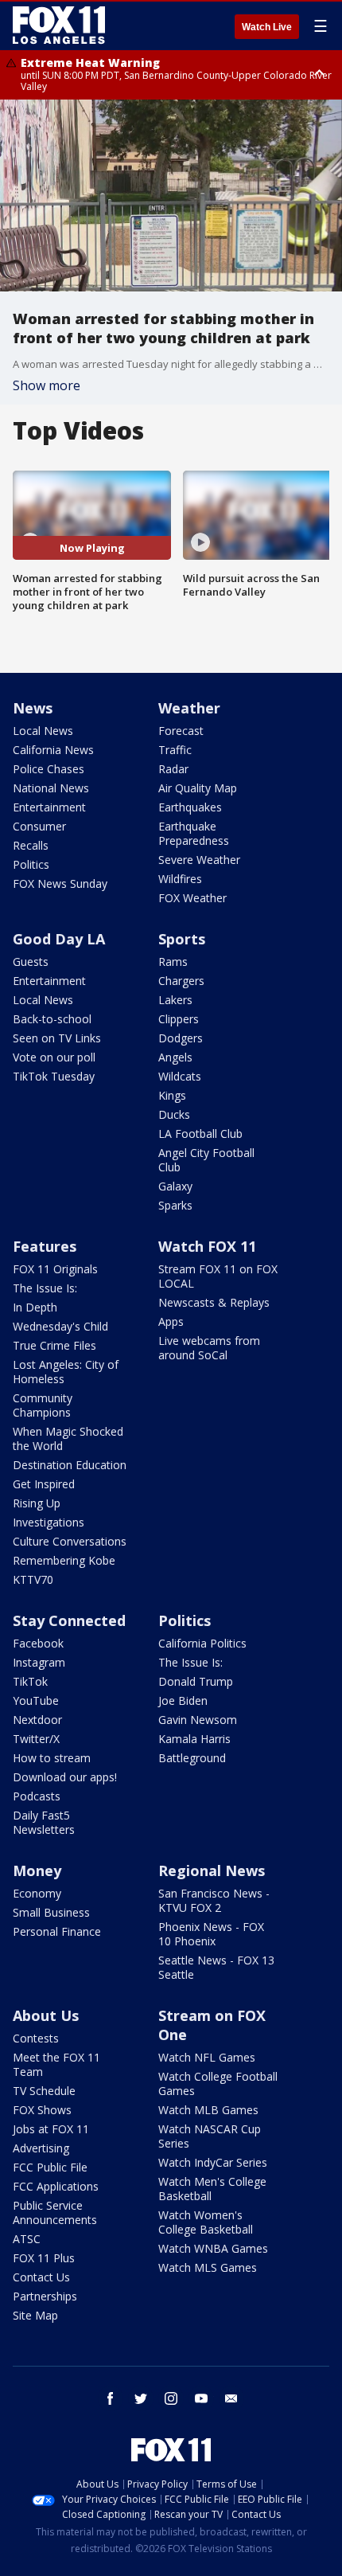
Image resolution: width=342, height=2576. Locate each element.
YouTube (36, 1700)
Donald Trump (196, 1681)
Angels (175, 1057)
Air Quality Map (198, 788)
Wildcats (180, 1076)
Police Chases (49, 769)
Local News (43, 731)
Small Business (51, 1912)
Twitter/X (36, 1739)
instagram (171, 2398)
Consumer (39, 826)
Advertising (41, 2148)
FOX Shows (42, 2110)
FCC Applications (56, 2186)
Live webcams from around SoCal (209, 1348)
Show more (47, 385)
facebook (111, 2398)
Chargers (181, 981)
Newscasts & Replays (214, 1302)
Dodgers (181, 1038)
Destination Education (70, 1465)
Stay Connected (69, 1620)
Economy (37, 1893)
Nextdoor (37, 1720)
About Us (46, 2015)
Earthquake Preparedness (194, 833)
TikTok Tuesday (54, 1076)
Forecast (181, 731)
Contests (36, 2038)
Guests (31, 962)
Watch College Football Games (218, 2083)
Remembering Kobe (64, 1560)
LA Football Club (200, 1134)
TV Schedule (44, 2091)
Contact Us (41, 2277)
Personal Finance (57, 1931)
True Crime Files (54, 1345)
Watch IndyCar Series (213, 2162)
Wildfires (180, 879)
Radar (173, 769)
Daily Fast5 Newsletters (44, 1822)
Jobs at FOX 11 (51, 2129)
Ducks (174, 1114)
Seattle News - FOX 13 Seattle (216, 1967)
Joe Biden (183, 1700)
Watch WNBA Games (213, 2248)
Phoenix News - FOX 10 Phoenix (211, 1934)
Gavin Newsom (198, 1720)
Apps (171, 1321)
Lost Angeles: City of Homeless (66, 1372)
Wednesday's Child (60, 1326)
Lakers (175, 1000)
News (33, 708)
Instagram (39, 1662)
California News (53, 750)
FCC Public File (50, 2167)
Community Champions (43, 1405)
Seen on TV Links (57, 1038)
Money (37, 1870)
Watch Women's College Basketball (206, 2222)
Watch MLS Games (208, 2267)
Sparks (175, 1205)
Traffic (175, 750)
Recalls (31, 845)
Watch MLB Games (208, 2110)
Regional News (212, 1870)
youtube (201, 2398)
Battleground (192, 1758)
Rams (173, 962)
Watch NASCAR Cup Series (210, 2136)
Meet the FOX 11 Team (56, 2064)
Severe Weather (199, 860)
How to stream (52, 1758)
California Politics (202, 1643)
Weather (189, 708)
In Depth (35, 1307)
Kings (172, 1095)
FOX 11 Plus (44, 2258)
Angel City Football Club (206, 1160)
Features (45, 1246)
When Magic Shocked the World (68, 1438)
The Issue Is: (45, 1288)
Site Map (35, 2315)
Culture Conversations (70, 1541)
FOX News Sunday (60, 883)
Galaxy (175, 1186)
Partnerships (45, 2296)
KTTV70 (33, 1579)
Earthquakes (190, 807)
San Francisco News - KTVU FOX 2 (214, 1900)
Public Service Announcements (55, 2212)
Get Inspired (44, 1484)
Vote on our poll (54, 1057)
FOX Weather (192, 898)
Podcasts (37, 1796)
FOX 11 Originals (55, 1269)
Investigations (49, 1522)
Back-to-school (52, 1019)
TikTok (30, 1681)
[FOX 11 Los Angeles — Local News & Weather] (59, 25)
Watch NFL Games (207, 2057)
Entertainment (49, 807)
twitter (141, 2398)
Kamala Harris (194, 1739)
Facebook (38, 1643)
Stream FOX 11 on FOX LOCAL (218, 1276)
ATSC (27, 2239)
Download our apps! (65, 1777)
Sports (182, 939)
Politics (31, 864)
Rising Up (37, 1503)
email (231, 2398)
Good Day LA (59, 939)
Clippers (179, 1019)
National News (51, 788)
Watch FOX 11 (207, 1246)
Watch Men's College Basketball (212, 2189)
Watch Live (267, 27)
